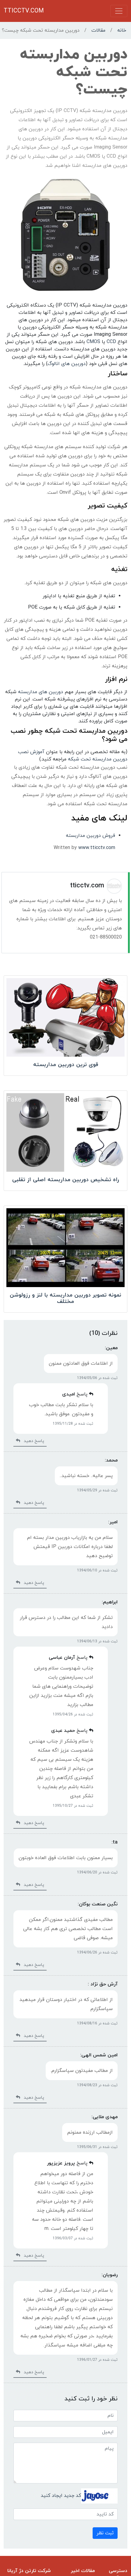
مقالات (98, 30)
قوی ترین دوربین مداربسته (66, 1065)
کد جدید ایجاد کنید (61, 2495)
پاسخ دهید (32, 1441)
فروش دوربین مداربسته (90, 836)
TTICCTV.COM (24, 11)
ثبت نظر (105, 2533)
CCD (111, 342)
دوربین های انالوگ (67, 364)
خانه (122, 30)
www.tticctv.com (97, 848)
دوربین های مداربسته (41, 692)
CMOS (93, 342)
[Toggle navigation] (119, 11)
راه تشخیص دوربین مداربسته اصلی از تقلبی (66, 1180)
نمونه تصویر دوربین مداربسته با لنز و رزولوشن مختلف (65, 1299)
